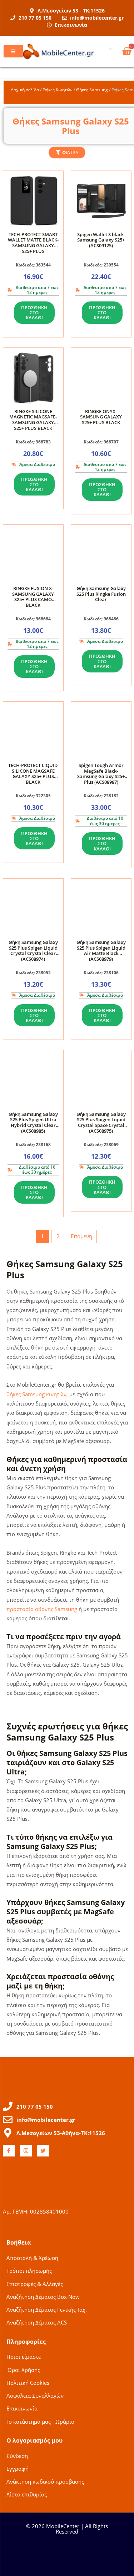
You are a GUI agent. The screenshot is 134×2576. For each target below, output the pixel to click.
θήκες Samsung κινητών (36, 1394)
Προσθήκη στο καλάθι (34, 313)
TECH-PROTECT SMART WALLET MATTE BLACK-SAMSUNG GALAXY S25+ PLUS (33, 243)
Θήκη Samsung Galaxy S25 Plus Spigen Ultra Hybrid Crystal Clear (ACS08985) (33, 1122)
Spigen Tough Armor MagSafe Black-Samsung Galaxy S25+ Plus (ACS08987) (101, 774)
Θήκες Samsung (92, 90)
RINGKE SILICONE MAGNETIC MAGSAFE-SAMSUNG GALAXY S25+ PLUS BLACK (33, 420)
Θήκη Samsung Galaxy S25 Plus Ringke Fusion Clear (101, 594)
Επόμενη (81, 1236)
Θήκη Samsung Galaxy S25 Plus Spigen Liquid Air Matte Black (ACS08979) (101, 951)
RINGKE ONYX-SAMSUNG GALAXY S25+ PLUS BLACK (101, 417)
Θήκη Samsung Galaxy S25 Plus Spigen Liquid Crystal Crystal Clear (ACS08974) (33, 951)
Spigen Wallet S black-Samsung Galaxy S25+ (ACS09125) (101, 240)
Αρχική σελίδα (25, 90)
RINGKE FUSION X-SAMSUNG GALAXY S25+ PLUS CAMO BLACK (33, 597)
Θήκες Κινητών (58, 90)
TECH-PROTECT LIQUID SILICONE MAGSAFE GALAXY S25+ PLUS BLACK (33, 774)
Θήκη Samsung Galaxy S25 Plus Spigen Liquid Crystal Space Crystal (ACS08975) (101, 1122)
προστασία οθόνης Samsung (42, 1609)
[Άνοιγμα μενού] (13, 51)
